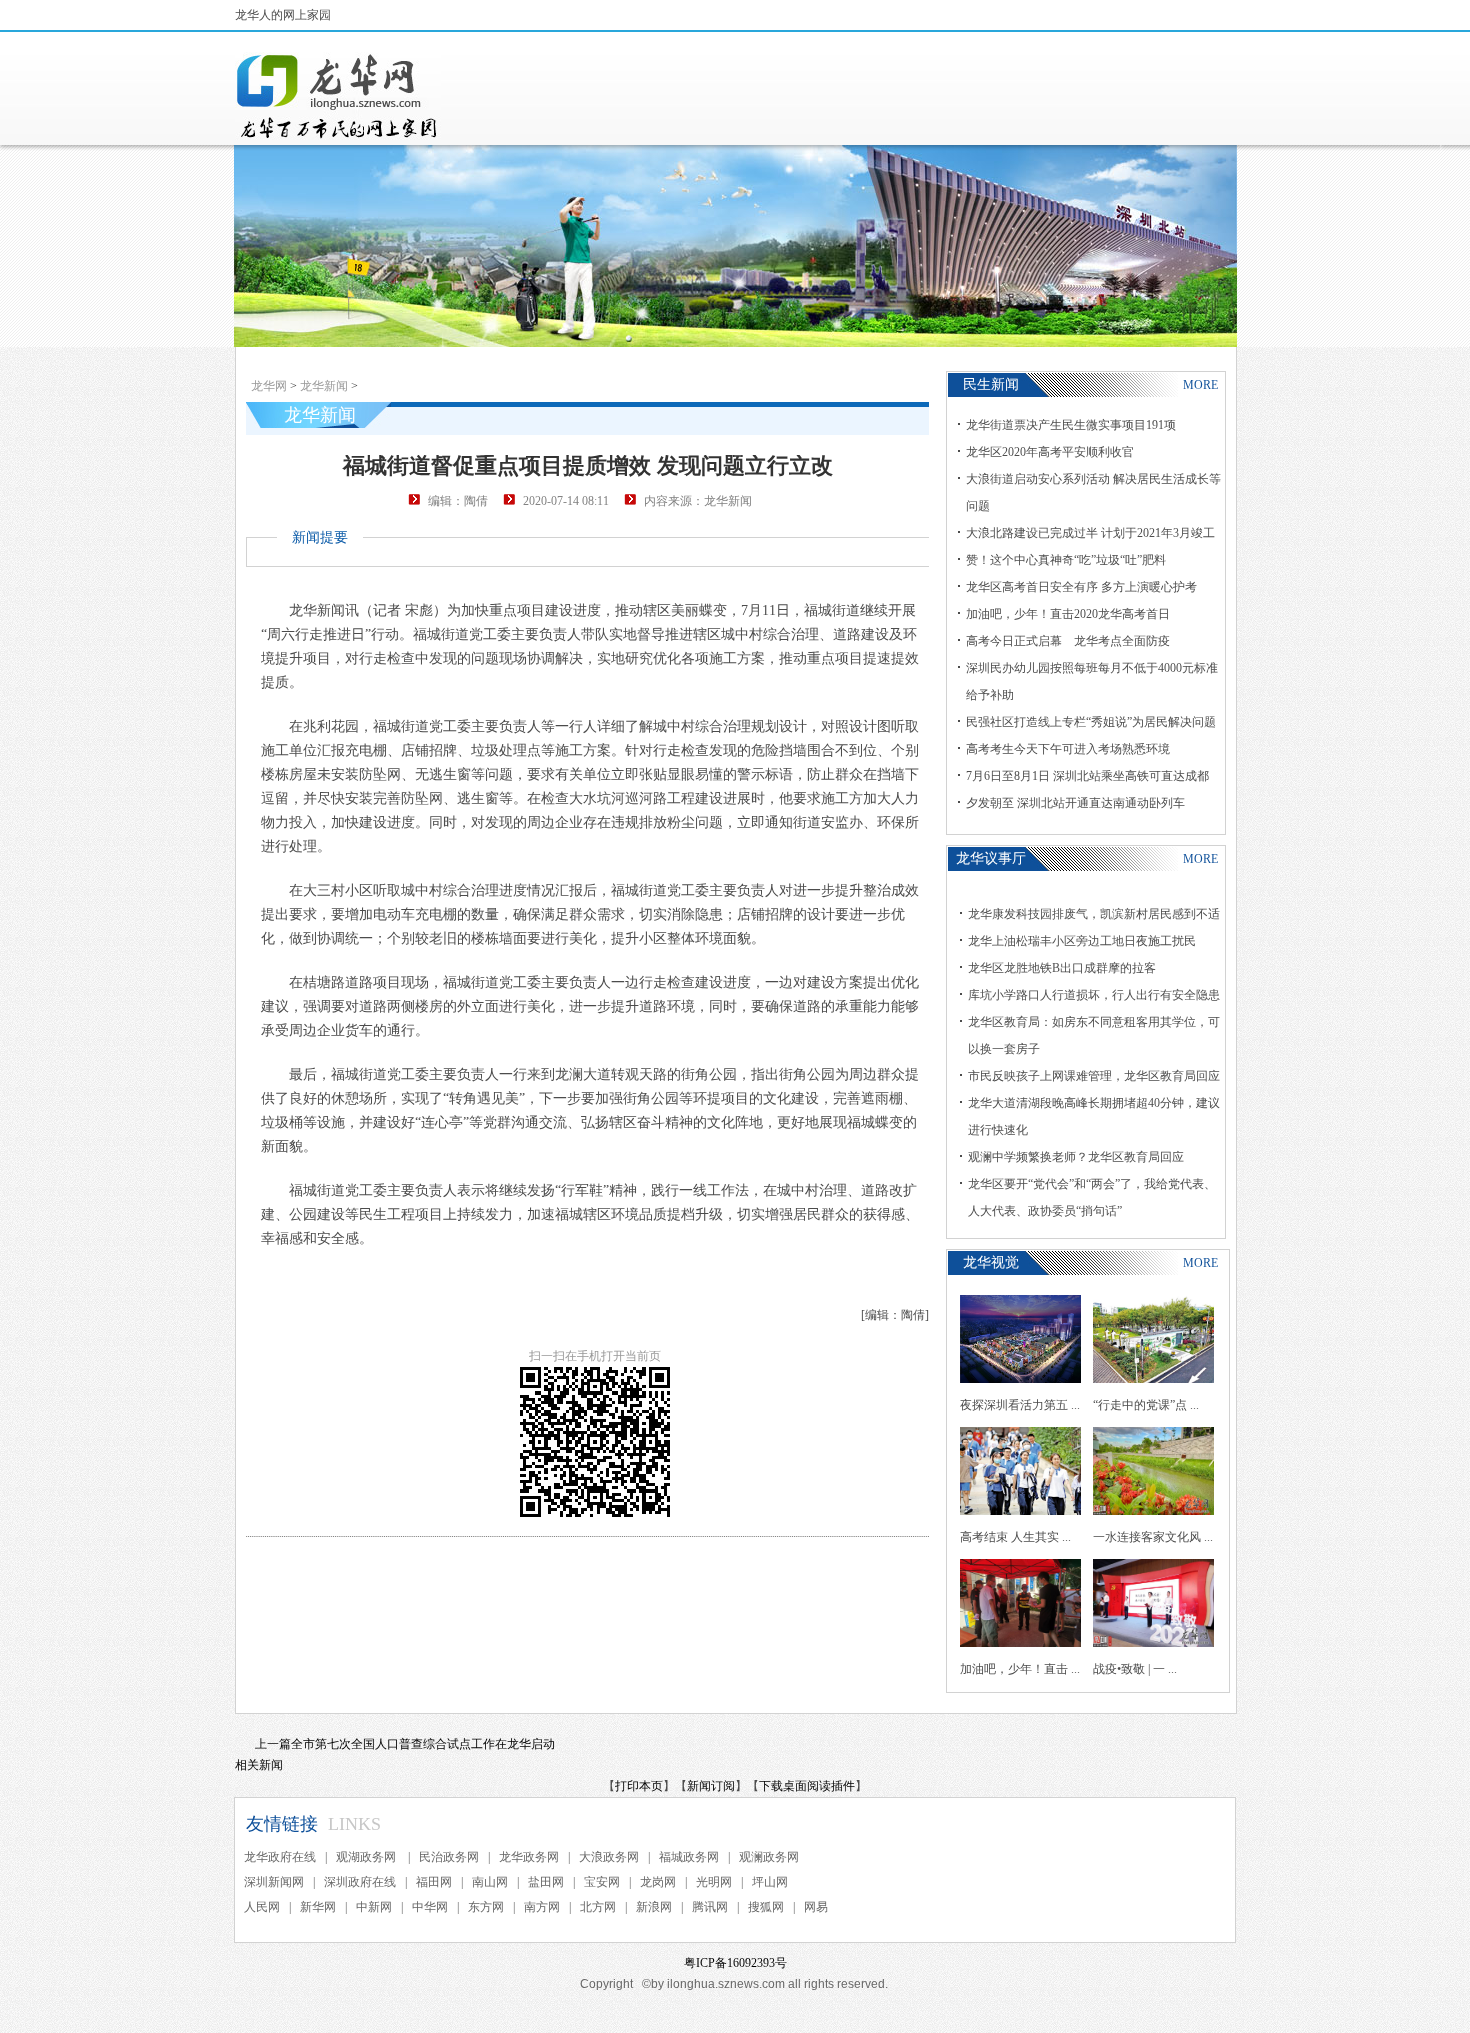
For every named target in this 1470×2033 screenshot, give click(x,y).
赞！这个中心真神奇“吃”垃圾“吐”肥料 (1066, 560)
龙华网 (269, 386)
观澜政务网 (769, 1857)
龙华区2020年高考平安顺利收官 (1050, 452)
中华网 (430, 1907)
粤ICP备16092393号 (735, 1963)
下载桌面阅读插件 (807, 1786)
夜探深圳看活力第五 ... (1020, 1405)
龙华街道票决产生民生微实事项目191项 (1071, 425)
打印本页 (639, 1786)
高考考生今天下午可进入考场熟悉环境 (1068, 749)
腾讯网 (710, 1907)
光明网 (714, 1882)
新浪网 (654, 1907)
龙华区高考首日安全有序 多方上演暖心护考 (1081, 587)
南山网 (490, 1882)
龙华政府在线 (280, 1857)
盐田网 (546, 1882)
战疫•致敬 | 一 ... (1135, 1669)
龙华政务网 (529, 1857)
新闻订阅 (711, 1786)
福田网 (434, 1882)
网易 (816, 1907)
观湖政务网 (367, 1857)
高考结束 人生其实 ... (1015, 1537)
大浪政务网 (609, 1857)
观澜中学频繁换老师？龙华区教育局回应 (1076, 1157)
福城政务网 (689, 1857)
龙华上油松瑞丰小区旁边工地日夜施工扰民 (1082, 941)
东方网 (486, 1907)
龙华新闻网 (338, 96)
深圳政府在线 (360, 1882)
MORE (1200, 385)
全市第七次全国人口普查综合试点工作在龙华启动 (423, 1744)
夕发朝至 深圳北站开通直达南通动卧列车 (1075, 803)
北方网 (598, 1907)
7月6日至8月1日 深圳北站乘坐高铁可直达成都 (1087, 776)
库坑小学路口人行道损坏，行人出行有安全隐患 (1094, 995)
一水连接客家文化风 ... (1153, 1537)
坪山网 (770, 1882)
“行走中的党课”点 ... (1146, 1405)
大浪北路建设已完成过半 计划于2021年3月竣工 (1090, 533)
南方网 (542, 1907)
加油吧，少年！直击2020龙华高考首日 (1068, 614)
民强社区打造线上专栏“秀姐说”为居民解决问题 (1091, 722)
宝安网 (602, 1882)
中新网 (374, 1907)
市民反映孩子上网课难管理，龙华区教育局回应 (1094, 1076)
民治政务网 (449, 1857)
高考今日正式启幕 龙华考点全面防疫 (1068, 641)
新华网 (318, 1907)
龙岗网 (658, 1882)
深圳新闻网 (274, 1882)
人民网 (262, 1907)
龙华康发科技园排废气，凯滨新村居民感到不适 (1094, 914)
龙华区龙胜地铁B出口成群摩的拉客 (1062, 968)
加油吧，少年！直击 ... (1020, 1669)
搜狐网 (766, 1907)
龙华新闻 (324, 386)
